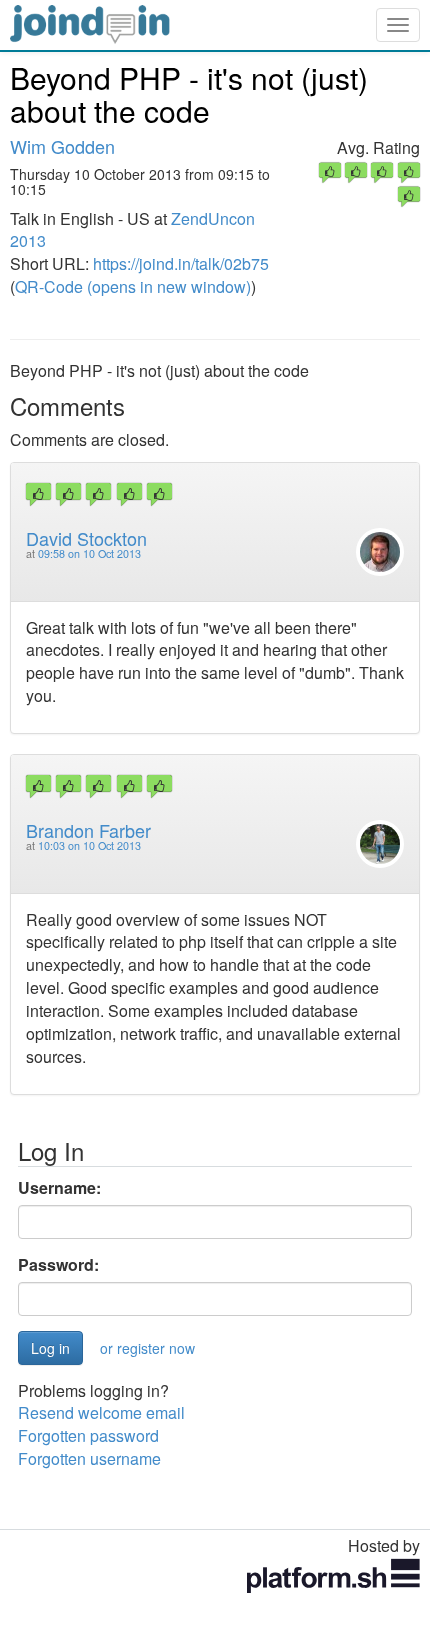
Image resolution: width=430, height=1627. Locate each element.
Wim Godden (62, 146)
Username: (59, 1188)
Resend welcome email (101, 1412)
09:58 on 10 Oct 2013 (89, 553)
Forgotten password (88, 1435)
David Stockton (86, 538)
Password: (58, 1265)
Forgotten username (89, 1458)
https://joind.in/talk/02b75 (181, 263)
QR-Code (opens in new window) (133, 286)
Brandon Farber (88, 830)
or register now (147, 1348)
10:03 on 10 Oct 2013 (89, 845)
